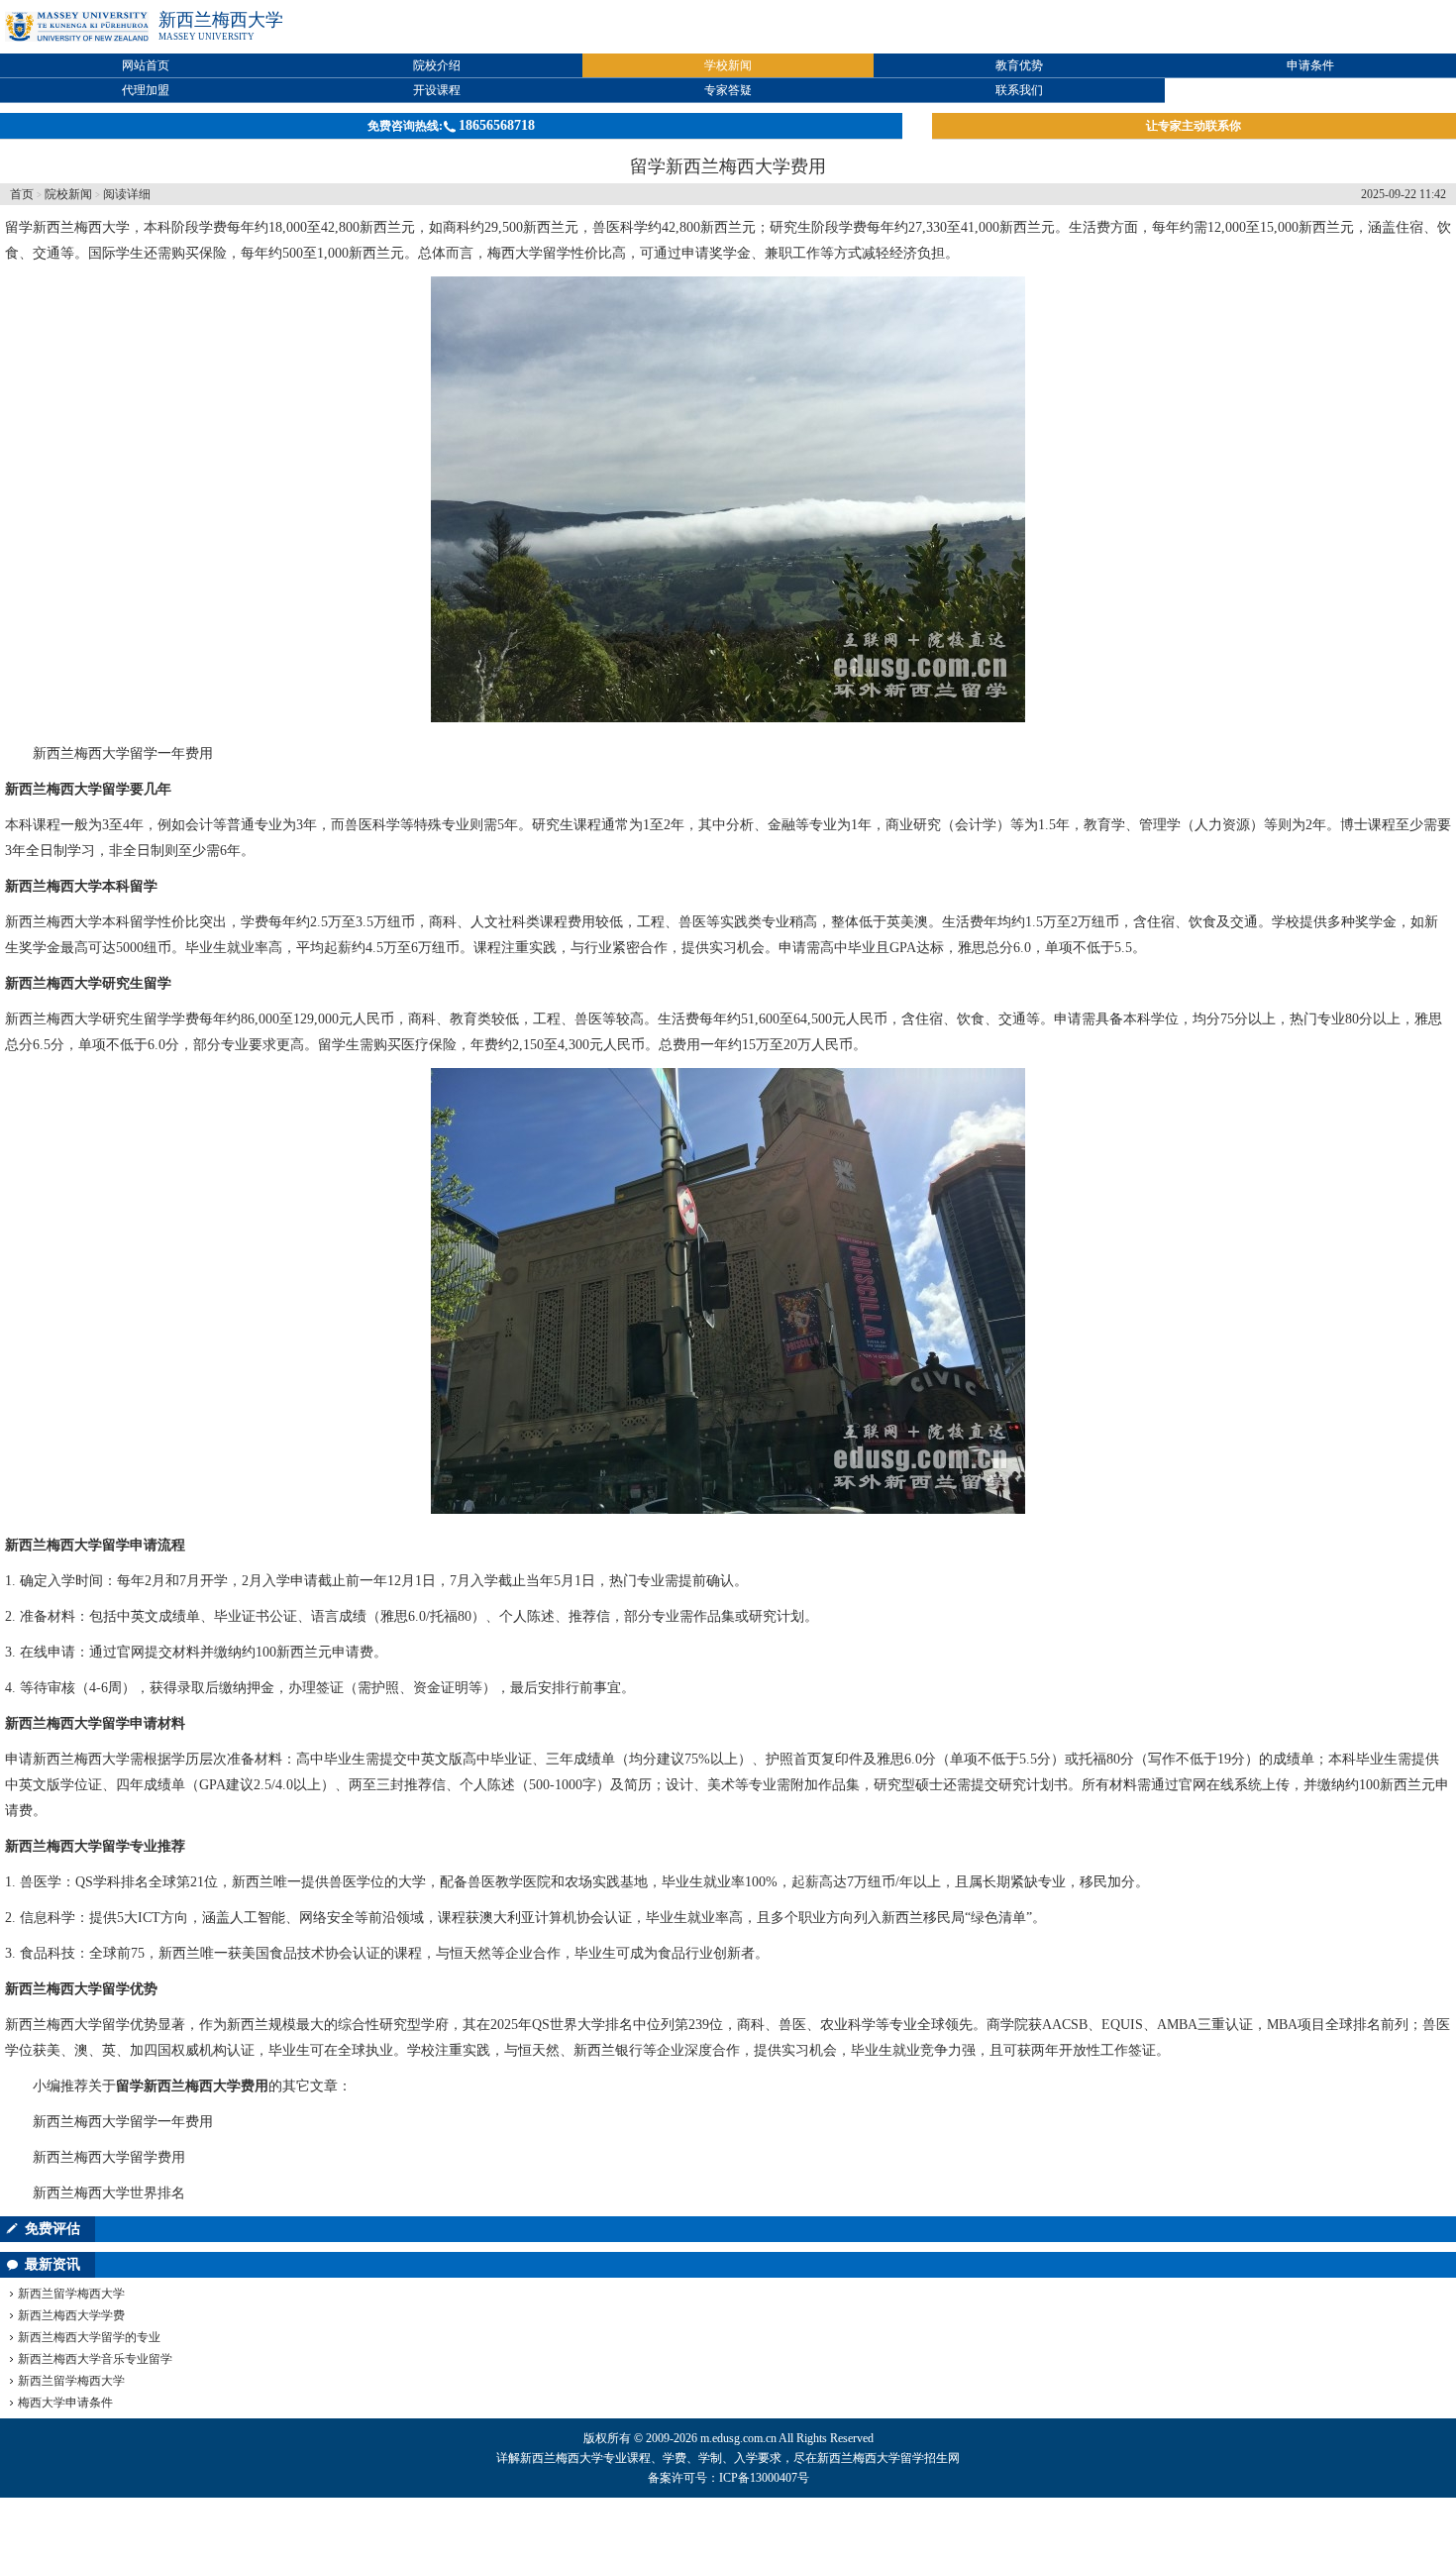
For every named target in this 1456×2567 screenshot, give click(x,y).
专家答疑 (728, 90)
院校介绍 (437, 65)
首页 (22, 194)
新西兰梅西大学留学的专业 (89, 2337)
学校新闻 (728, 65)
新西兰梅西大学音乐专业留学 (95, 2359)
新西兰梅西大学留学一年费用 (123, 753)
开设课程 (437, 90)
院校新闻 (68, 194)
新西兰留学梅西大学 (71, 2294)
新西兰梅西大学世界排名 (109, 2193)
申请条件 (1310, 65)
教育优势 (1019, 65)
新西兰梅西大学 (221, 20)
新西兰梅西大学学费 (71, 2315)
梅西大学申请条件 (65, 2403)
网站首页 (146, 65)
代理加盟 (146, 90)
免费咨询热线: (451, 125)
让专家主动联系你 (1194, 126)
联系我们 (1019, 90)
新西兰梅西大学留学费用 (109, 2157)
